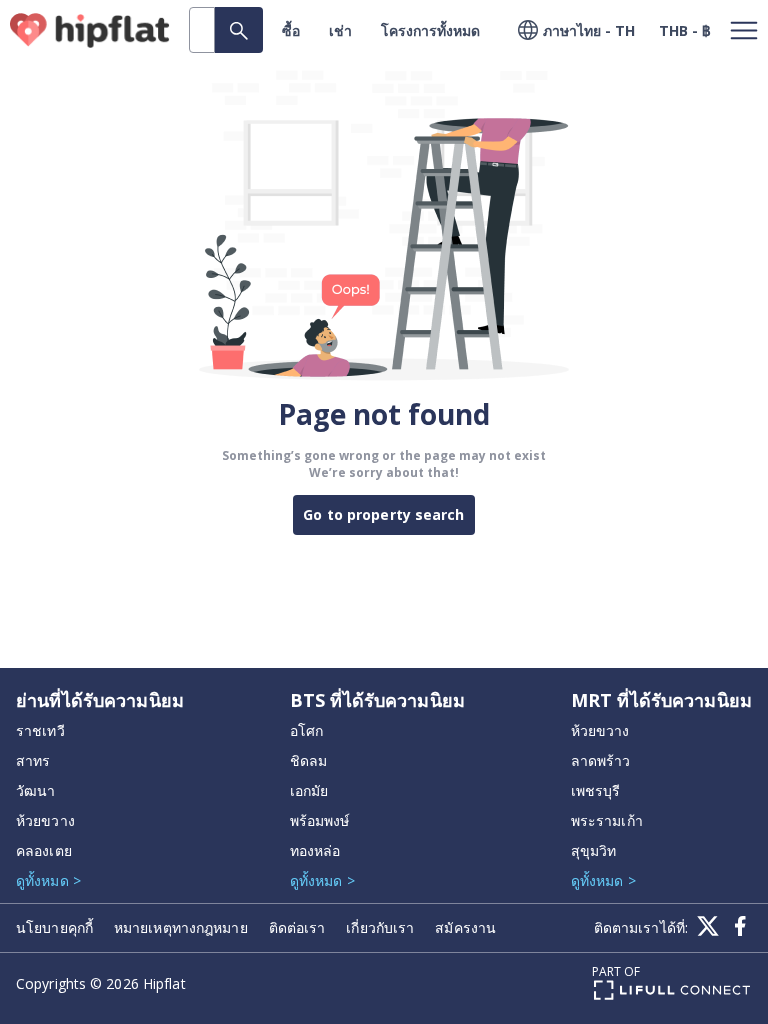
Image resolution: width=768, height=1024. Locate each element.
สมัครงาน (465, 927)
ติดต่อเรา (297, 927)
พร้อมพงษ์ (320, 820)
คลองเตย (44, 850)
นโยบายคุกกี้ (54, 927)
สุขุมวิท (594, 850)
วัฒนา (35, 790)
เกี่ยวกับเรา (380, 927)
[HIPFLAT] (90, 30)
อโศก (306, 730)
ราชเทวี (40, 730)
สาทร (33, 760)
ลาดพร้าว (601, 760)
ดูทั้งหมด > (48, 880)
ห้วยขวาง (45, 820)
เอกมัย (309, 790)
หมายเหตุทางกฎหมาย (181, 927)
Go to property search (383, 514)
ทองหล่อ (315, 850)
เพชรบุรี (596, 790)
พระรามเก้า (607, 820)
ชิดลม (308, 760)
